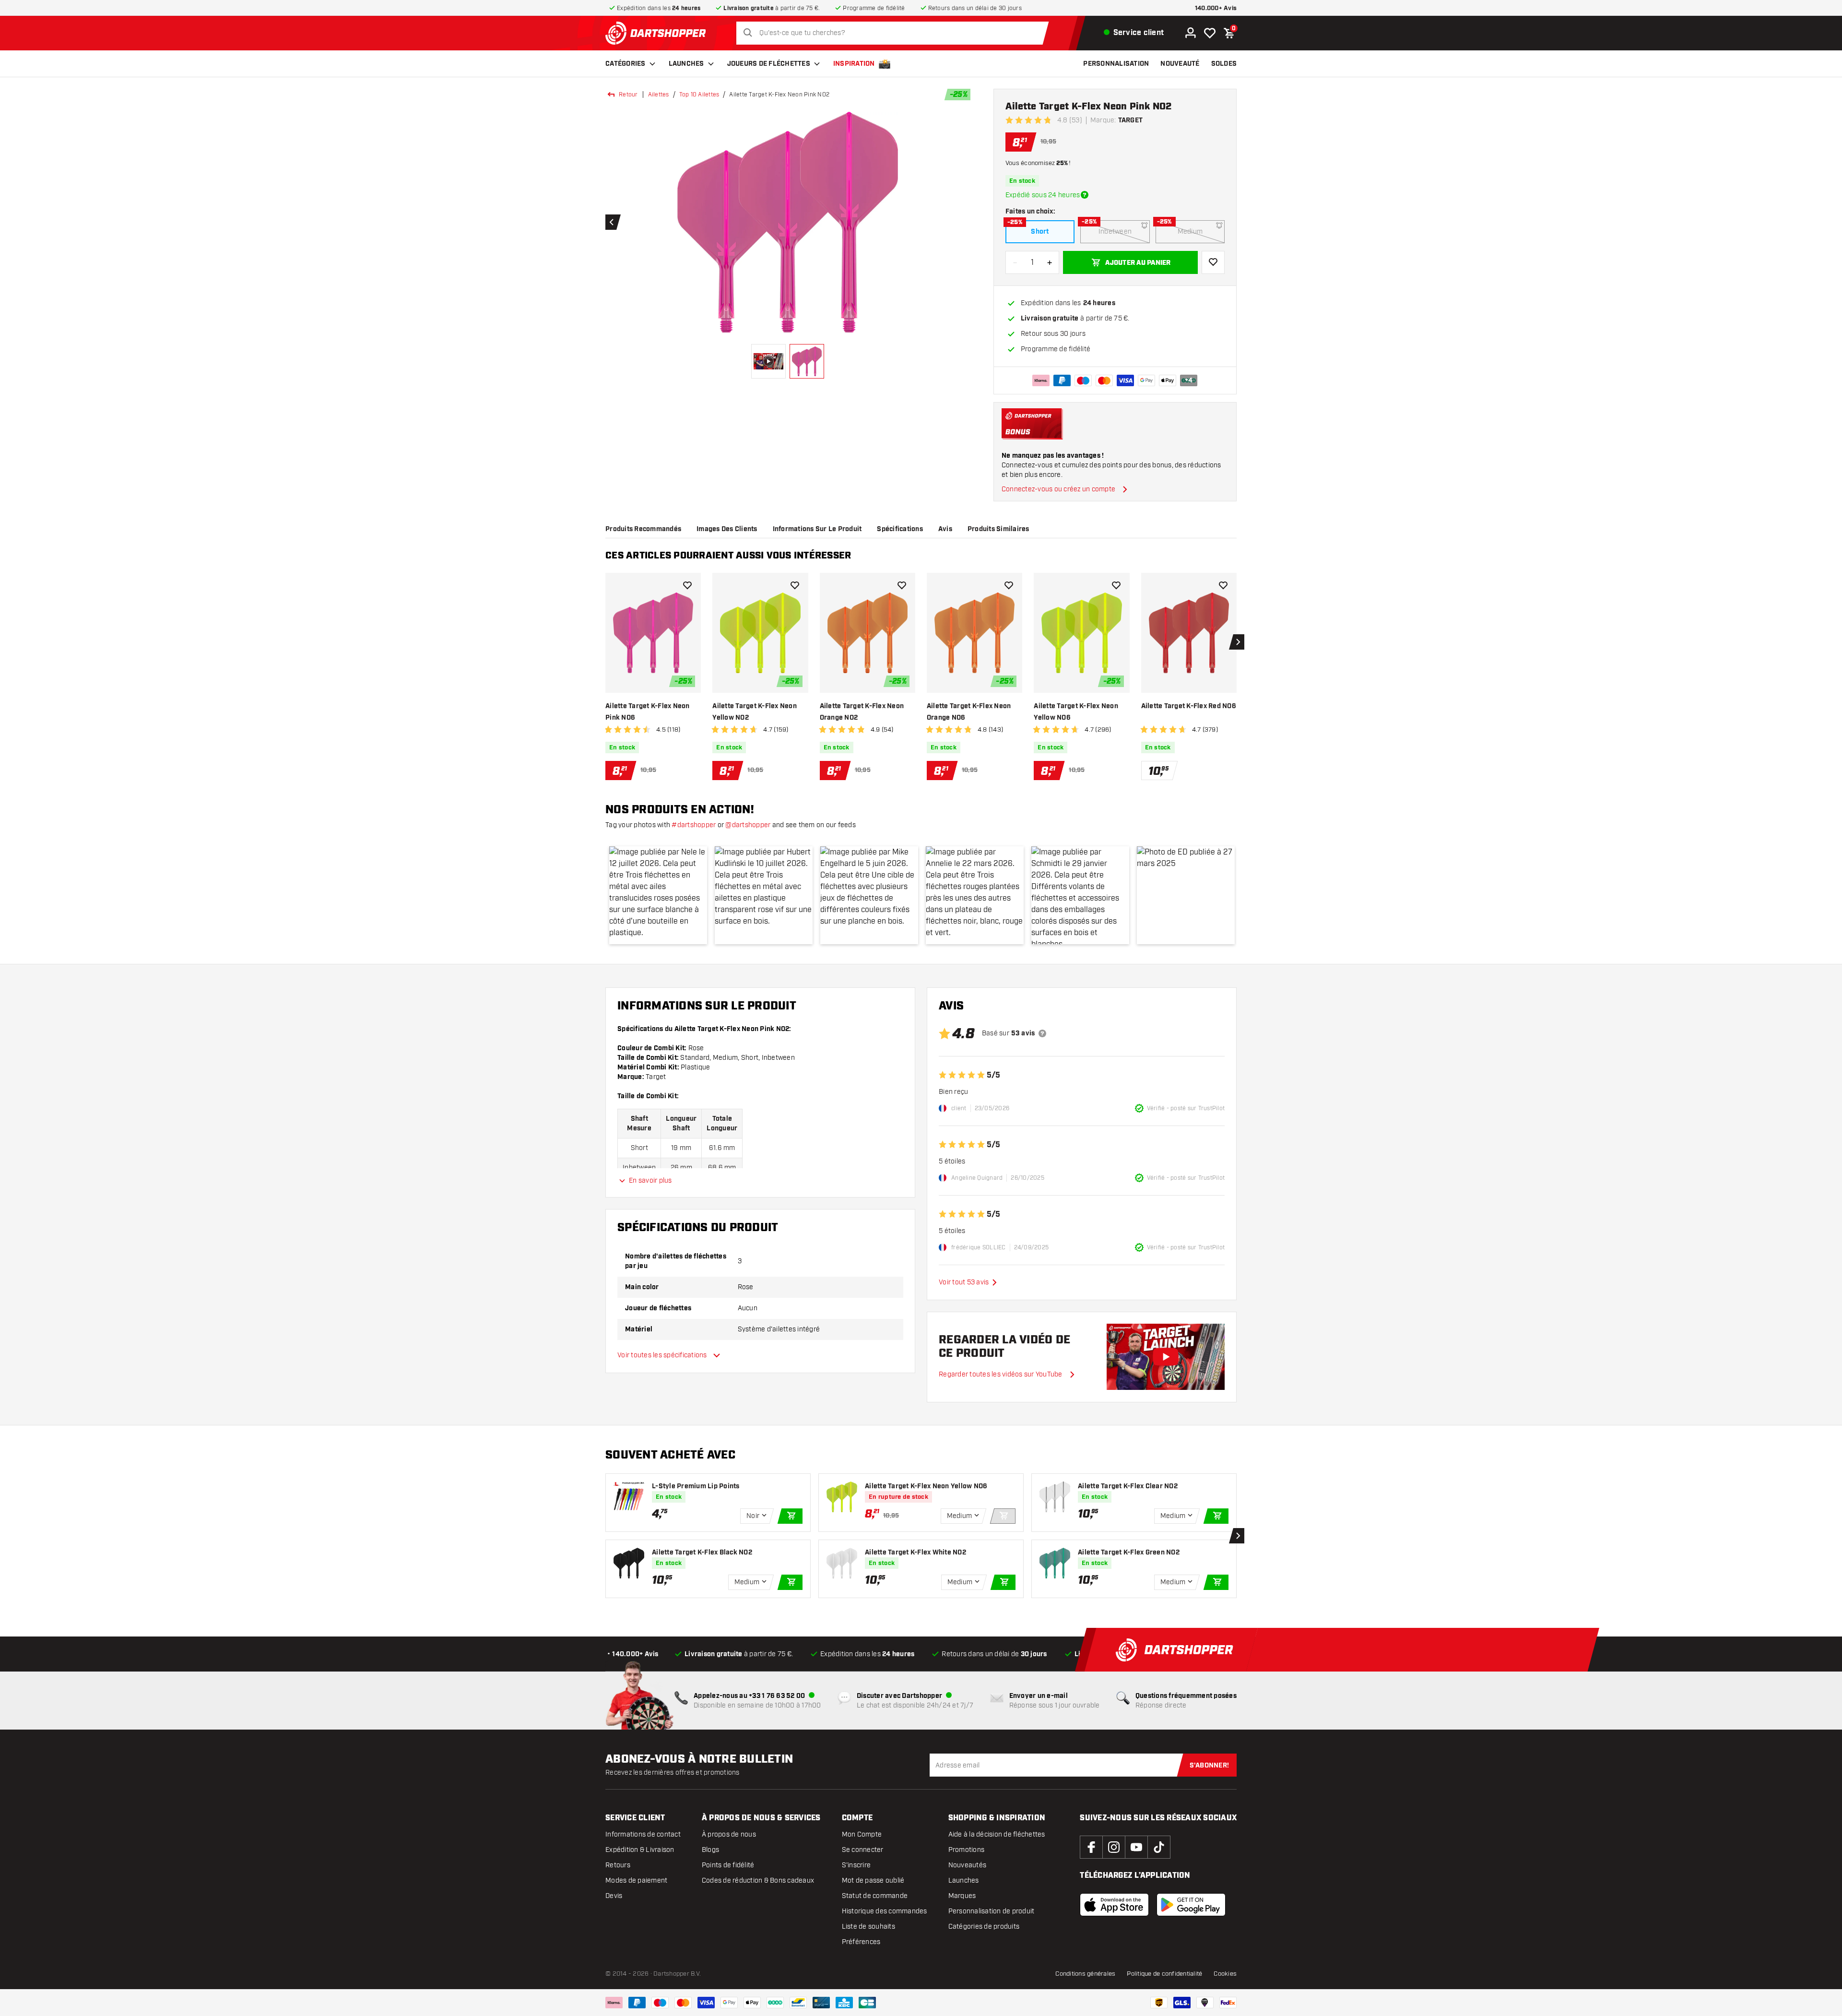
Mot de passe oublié (873, 1880)
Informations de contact (643, 1834)
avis (945, 529)
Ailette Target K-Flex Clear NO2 (1128, 1486)
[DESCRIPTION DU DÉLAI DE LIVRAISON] (1085, 195)
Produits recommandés (643, 529)
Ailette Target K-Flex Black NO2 (702, 1553)
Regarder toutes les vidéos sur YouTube (1001, 1374)
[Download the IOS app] (1114, 1905)
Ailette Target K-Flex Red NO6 (1189, 706)
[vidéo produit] (1166, 1357)
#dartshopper (694, 825)
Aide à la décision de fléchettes (997, 1834)
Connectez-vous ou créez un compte (1058, 489)
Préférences (861, 1942)
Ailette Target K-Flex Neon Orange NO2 (862, 712)
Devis (614, 1896)
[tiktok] (1159, 1847)
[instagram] (1114, 1847)
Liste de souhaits (868, 1927)
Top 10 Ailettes (699, 95)
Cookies (1225, 1974)
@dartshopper (748, 825)
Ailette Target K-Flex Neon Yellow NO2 (755, 712)
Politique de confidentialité (1164, 1974)
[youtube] (1136, 1847)
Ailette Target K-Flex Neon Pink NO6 (648, 712)
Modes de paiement (636, 1880)
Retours (618, 1865)
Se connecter (863, 1850)
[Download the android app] (1191, 1905)
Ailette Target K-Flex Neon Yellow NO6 (1076, 712)
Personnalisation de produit (992, 1911)
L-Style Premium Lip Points (696, 1486)
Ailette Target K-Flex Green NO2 (1129, 1553)
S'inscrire (856, 1865)
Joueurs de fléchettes (769, 64)
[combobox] (895, 33)
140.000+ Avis (1216, 8)
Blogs (710, 1850)
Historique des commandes (885, 1911)
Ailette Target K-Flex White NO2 (915, 1553)
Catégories (626, 64)
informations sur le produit (817, 529)
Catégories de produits (984, 1927)
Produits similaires (998, 529)
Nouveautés (968, 1865)
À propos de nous (729, 1834)
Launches (686, 64)
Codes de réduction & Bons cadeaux (758, 1880)
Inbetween (1115, 231)
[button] (658, 895)
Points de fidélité (728, 1865)
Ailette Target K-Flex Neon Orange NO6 (969, 712)
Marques (962, 1896)
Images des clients (727, 529)
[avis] (1042, 1033)
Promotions (967, 1850)
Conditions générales (1085, 1974)
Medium (1190, 231)
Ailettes (659, 95)
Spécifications (900, 529)
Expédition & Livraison (640, 1850)
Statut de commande (875, 1896)
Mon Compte (862, 1834)
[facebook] (1091, 1847)
